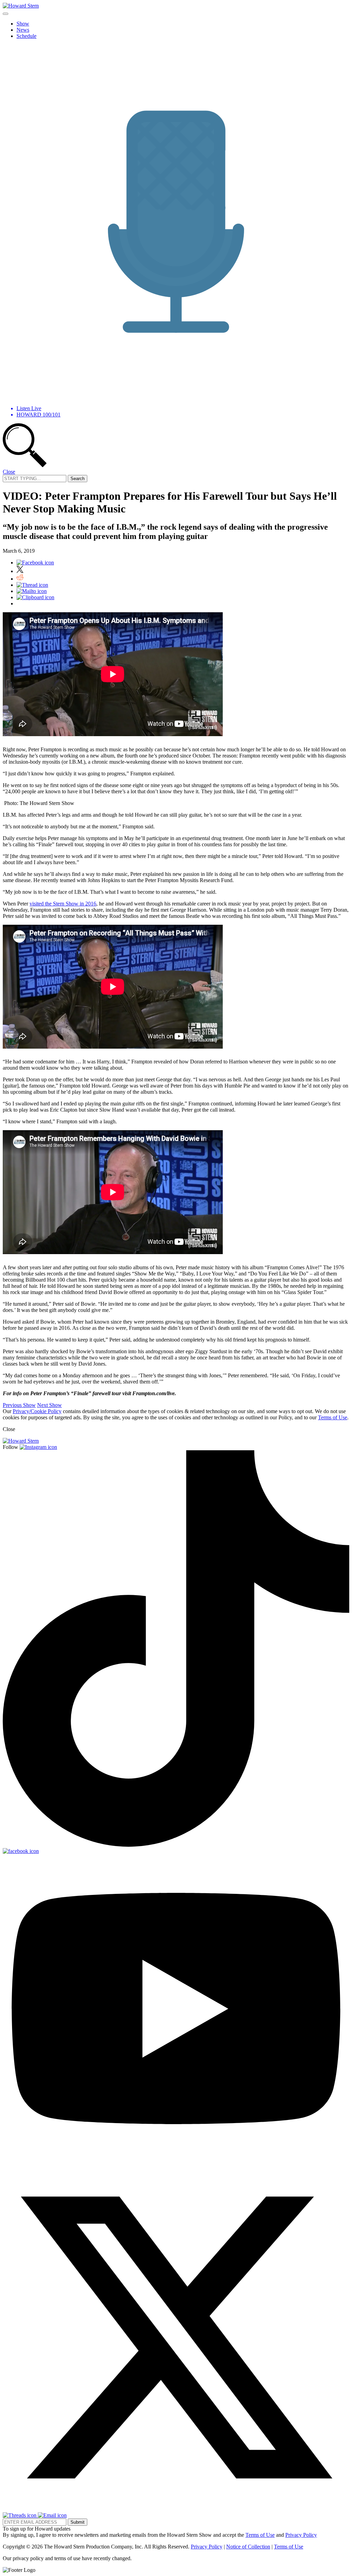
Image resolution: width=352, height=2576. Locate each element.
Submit (78, 2522)
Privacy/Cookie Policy (37, 1411)
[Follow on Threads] (20, 2515)
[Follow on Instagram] (38, 1447)
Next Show (49, 1405)
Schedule (26, 36)
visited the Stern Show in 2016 (63, 904)
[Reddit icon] (20, 579)
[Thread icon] (32, 585)
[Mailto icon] (32, 591)
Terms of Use (333, 1417)
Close (9, 472)
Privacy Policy (301, 2535)
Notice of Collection (248, 2547)
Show (23, 24)
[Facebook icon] (35, 563)
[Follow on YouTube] (176, 2161)
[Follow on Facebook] (21, 1851)
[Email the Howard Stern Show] (52, 2515)
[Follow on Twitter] (176, 2509)
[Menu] (5, 14)
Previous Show (19, 1405)
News (23, 30)
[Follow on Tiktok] (176, 1845)
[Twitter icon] (20, 571)
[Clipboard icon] (35, 597)
